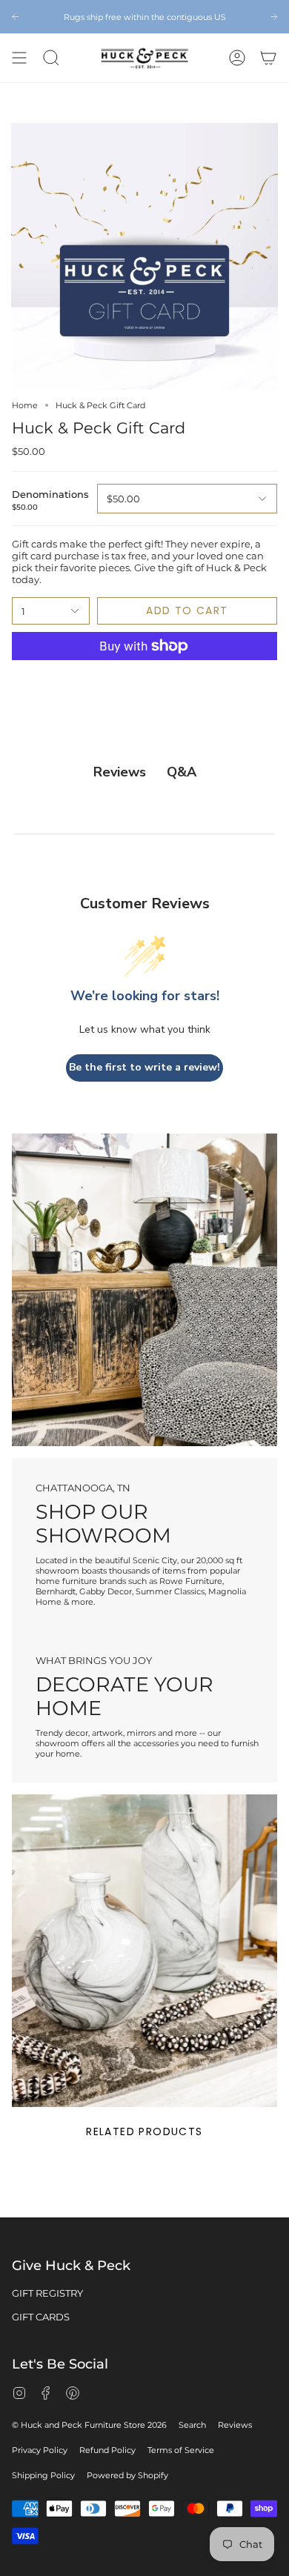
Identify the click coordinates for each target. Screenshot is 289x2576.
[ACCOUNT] (237, 58)
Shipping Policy (43, 2475)
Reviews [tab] (120, 772)
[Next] (274, 17)
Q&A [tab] (182, 772)
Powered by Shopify (127, 2475)
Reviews (235, 2425)
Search (192, 2425)
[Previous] (15, 17)
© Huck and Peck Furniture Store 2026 (89, 2425)
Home (25, 405)
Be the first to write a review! (144, 1067)
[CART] (268, 58)
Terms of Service (181, 2450)
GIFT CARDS (41, 2317)
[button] (51, 58)
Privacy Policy (40, 2450)
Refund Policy (107, 2450)
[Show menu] (19, 58)
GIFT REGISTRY (47, 2293)
